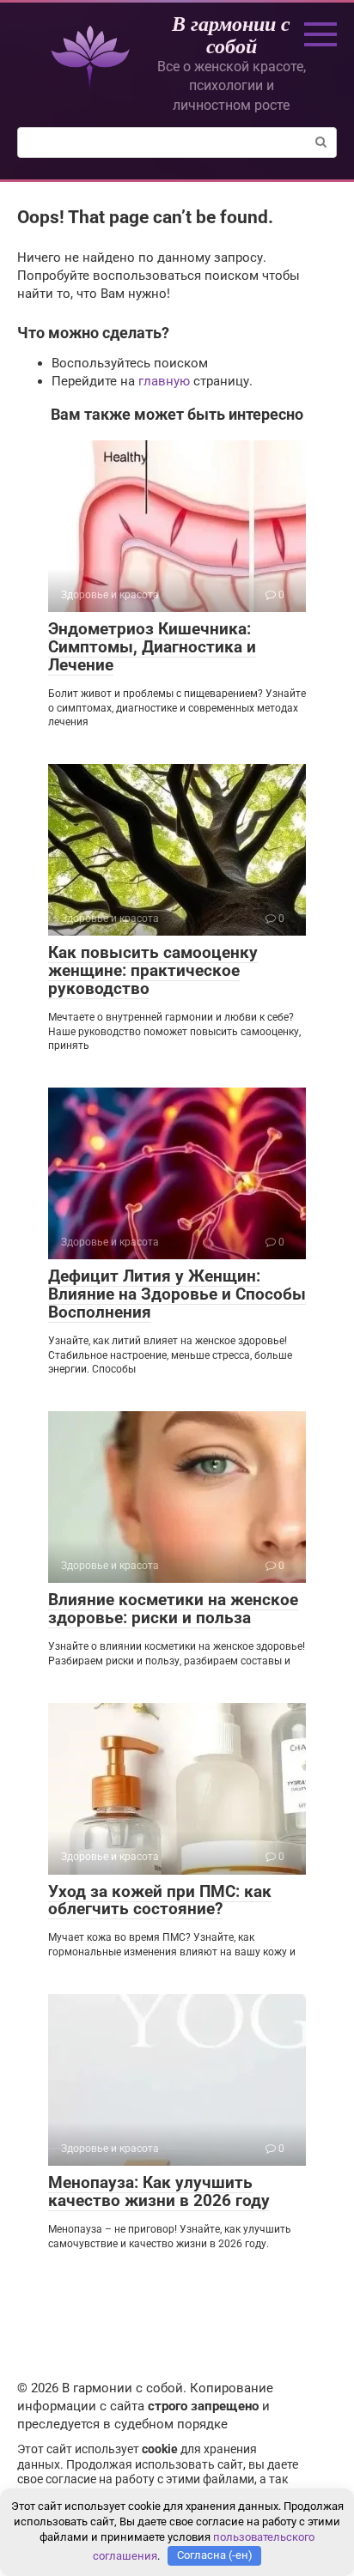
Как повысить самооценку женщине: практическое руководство (153, 970)
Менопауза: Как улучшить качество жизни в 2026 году (159, 2191)
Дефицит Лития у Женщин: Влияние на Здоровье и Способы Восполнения (177, 1294)
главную (164, 381)
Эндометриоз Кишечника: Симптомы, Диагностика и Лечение (152, 647)
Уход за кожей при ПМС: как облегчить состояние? (160, 1900)
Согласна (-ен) (215, 2555)
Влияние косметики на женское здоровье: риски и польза (173, 1609)
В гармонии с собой (231, 34)
